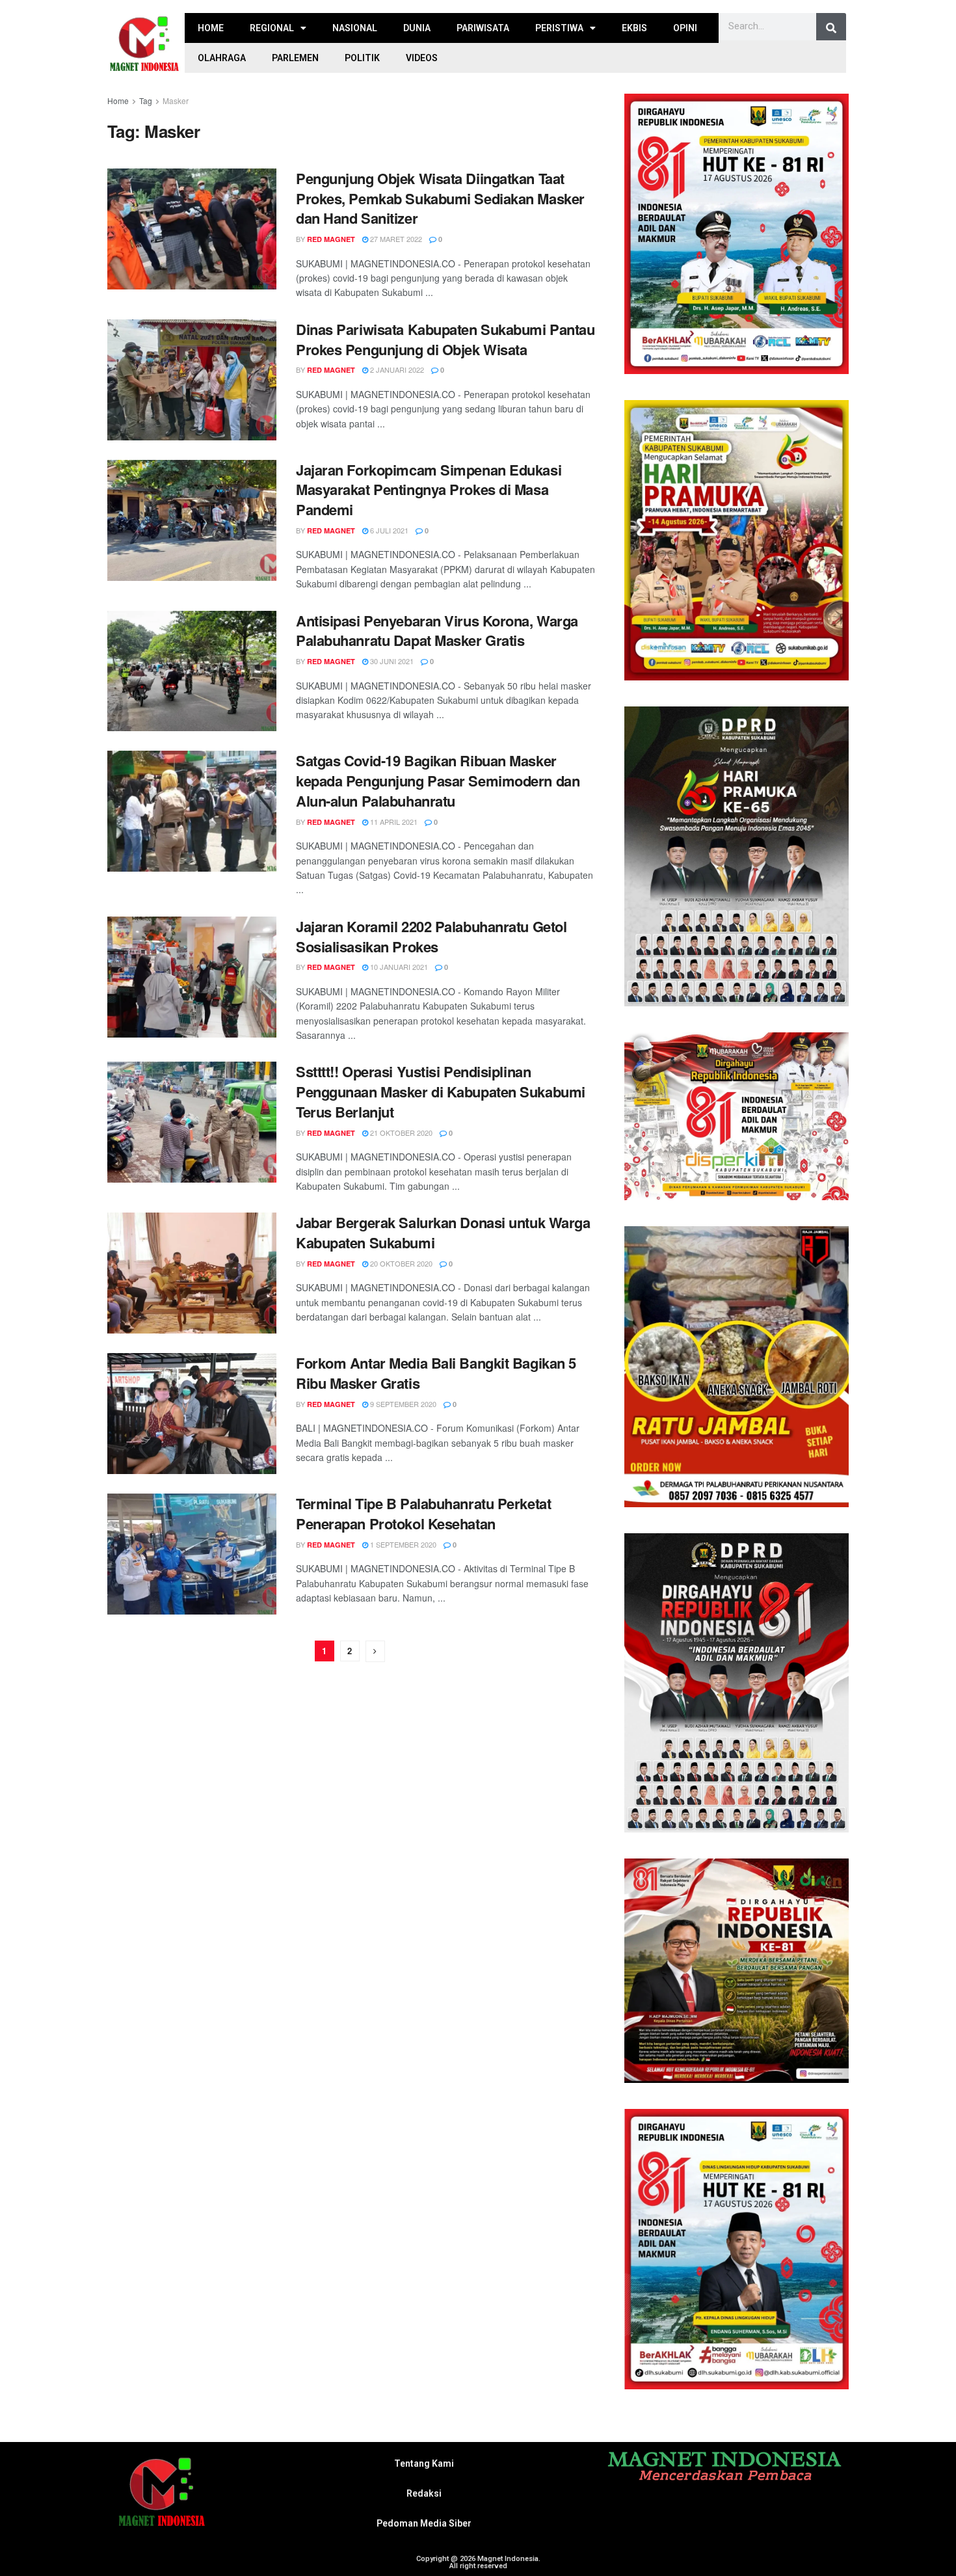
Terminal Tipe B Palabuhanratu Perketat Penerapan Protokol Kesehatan (423, 1513)
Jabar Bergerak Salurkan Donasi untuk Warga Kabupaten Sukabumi (443, 1232)
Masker (176, 101)
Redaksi (424, 2493)
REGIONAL (272, 28)
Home (118, 101)
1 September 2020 (402, 1544)
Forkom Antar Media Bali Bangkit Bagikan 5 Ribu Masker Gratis (436, 1373)
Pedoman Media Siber (424, 2523)
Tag (146, 101)
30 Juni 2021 (391, 661)
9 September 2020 (402, 1404)
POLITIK (362, 58)
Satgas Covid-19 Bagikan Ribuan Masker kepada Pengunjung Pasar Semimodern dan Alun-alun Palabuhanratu (438, 781)
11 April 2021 (393, 822)
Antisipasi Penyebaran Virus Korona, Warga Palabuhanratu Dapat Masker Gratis (437, 631)
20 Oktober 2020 (400, 1263)
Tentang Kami (424, 2463)
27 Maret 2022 (395, 239)
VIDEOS (422, 58)
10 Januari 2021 (398, 967)
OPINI (685, 28)
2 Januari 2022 (396, 369)
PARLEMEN (295, 58)
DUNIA (417, 28)
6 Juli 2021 (388, 530)
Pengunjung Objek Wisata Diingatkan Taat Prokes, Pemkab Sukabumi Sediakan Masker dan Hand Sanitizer (440, 198)
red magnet (331, 239)
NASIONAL (355, 28)
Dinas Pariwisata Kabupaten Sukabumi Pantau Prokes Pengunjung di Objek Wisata (445, 339)
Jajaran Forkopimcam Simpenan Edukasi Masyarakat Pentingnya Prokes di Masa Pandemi (429, 490)
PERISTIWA (559, 28)
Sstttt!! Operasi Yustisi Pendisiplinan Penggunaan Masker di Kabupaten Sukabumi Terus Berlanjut (441, 1092)
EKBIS (634, 28)
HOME (211, 28)
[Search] (831, 28)
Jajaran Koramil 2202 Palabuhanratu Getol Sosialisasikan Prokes (431, 936)
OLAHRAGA (222, 58)
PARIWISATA (483, 28)
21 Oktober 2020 (400, 1133)
